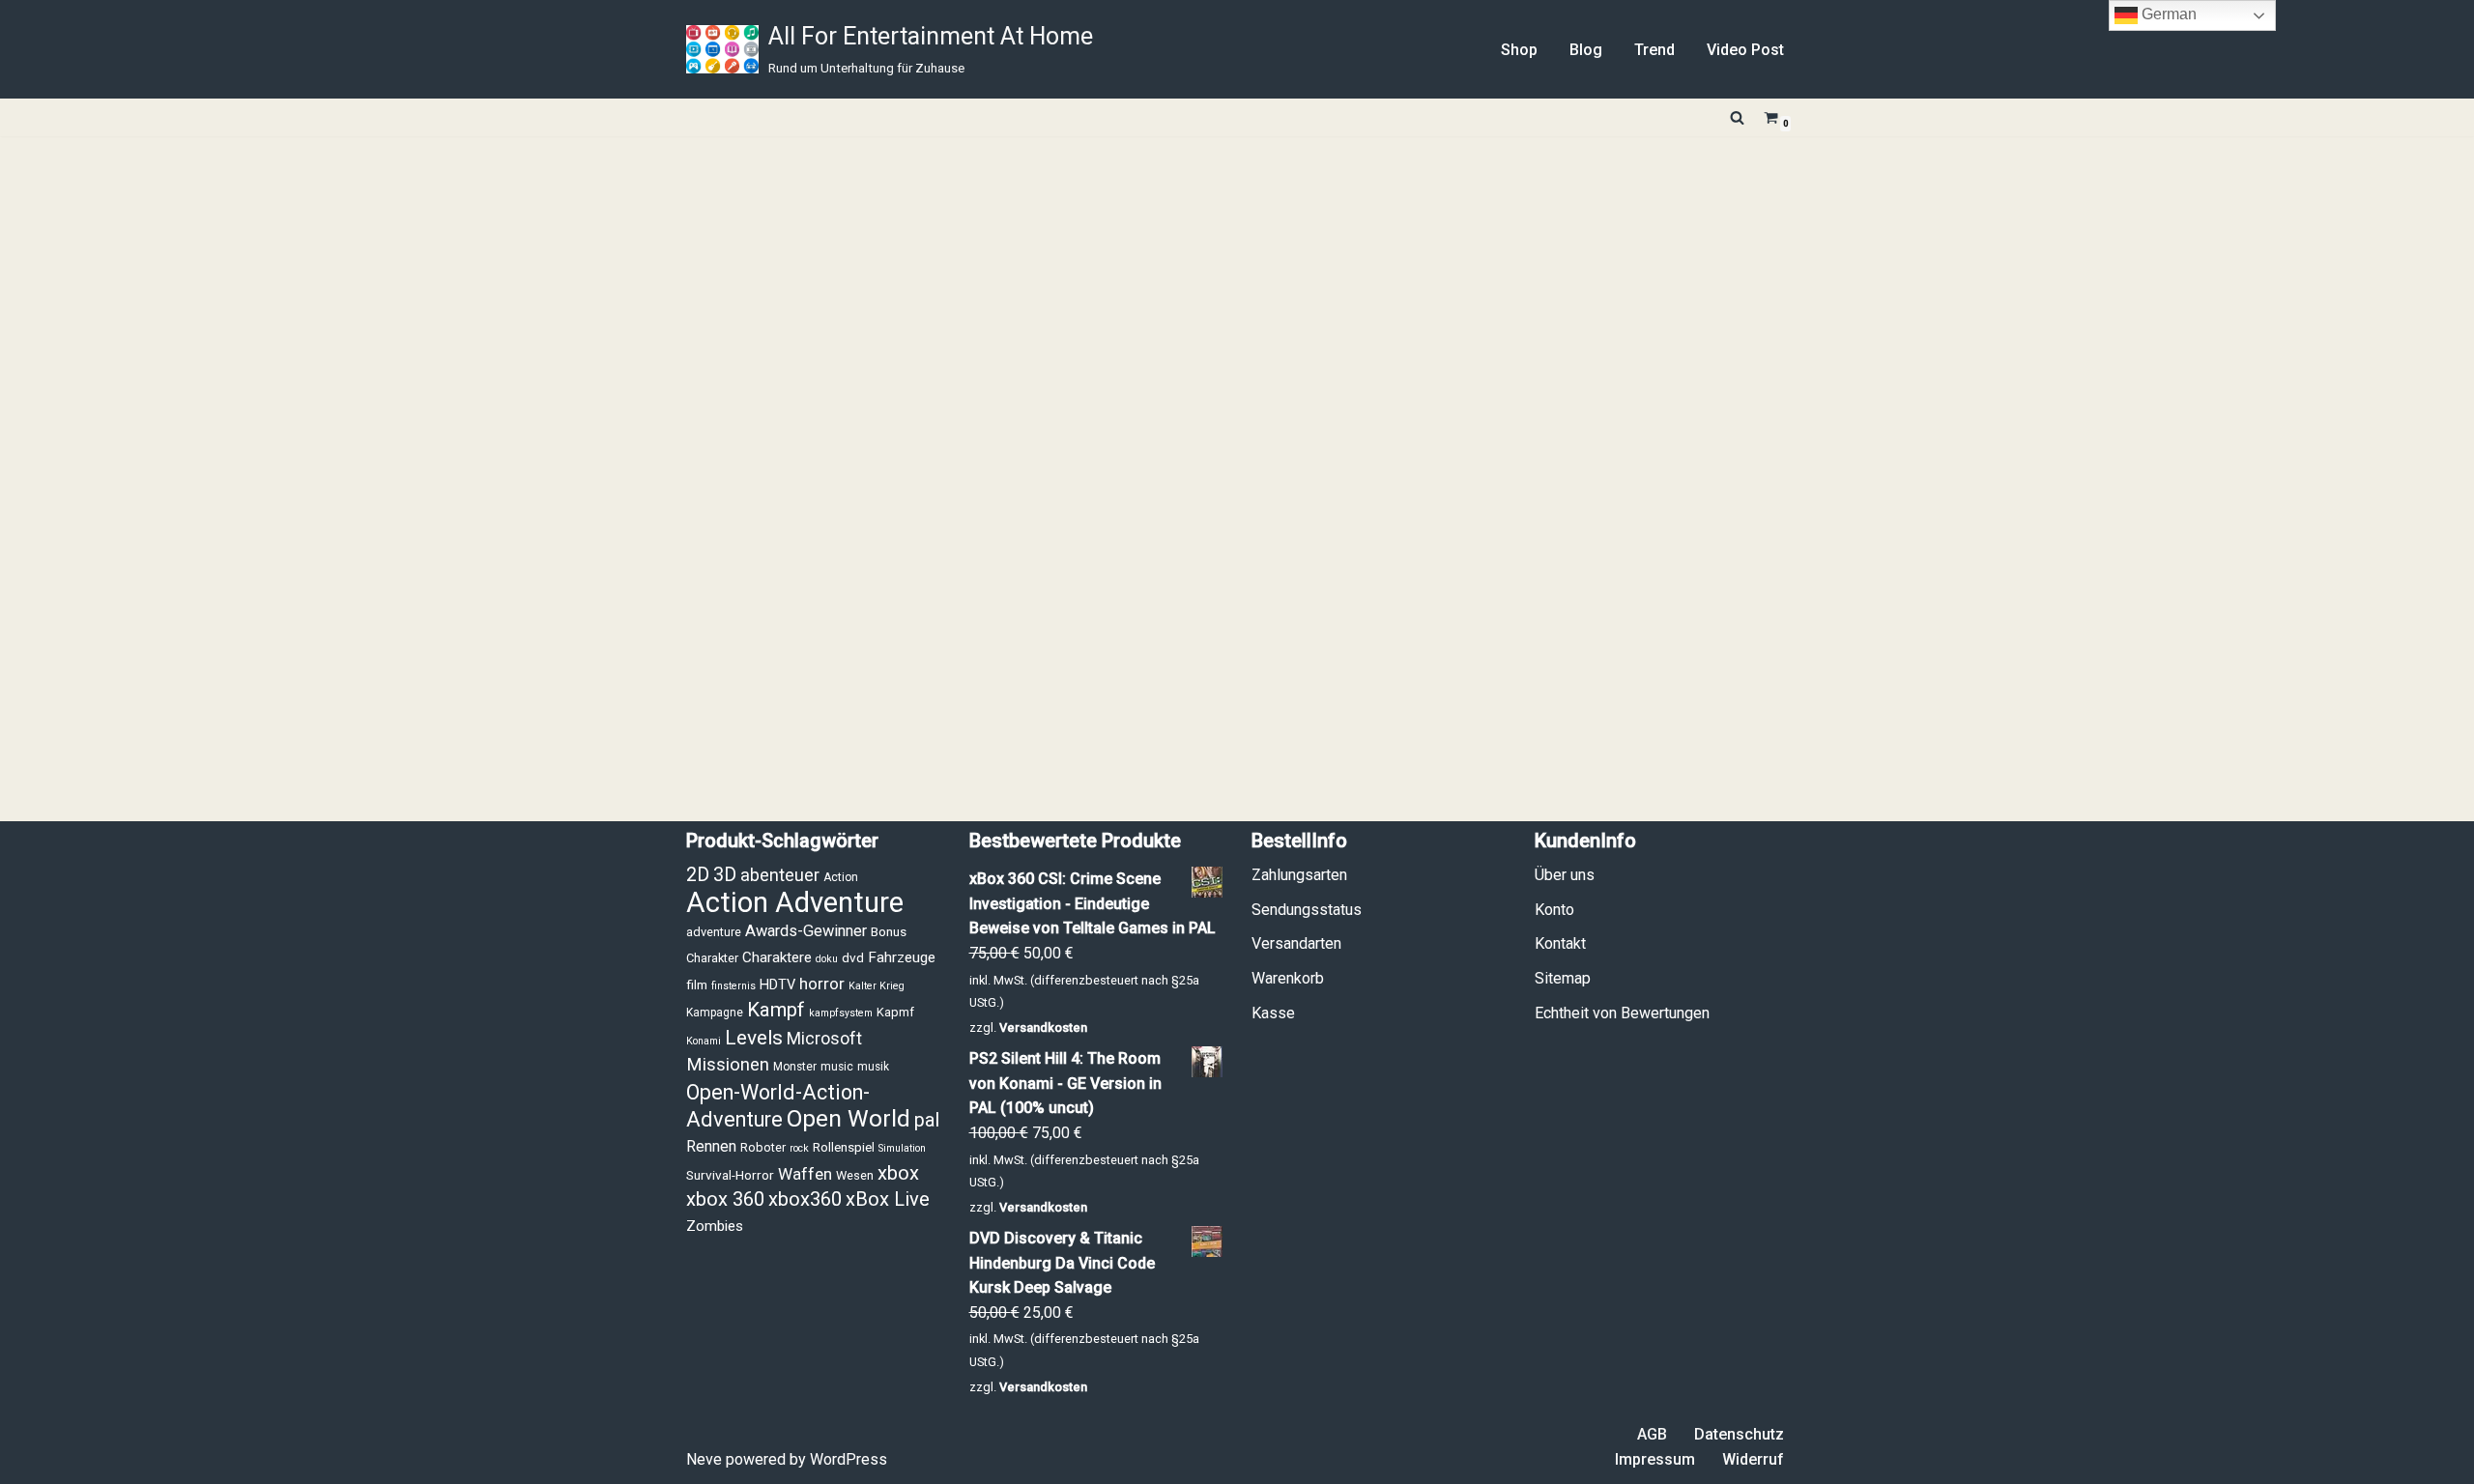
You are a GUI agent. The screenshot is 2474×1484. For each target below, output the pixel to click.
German (2167, 14)
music (837, 1067)
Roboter (763, 1147)
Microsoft (824, 1039)
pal (927, 1120)
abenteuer (780, 875)
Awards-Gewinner (806, 931)
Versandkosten (1043, 1027)
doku (827, 959)
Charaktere (777, 957)
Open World (849, 1118)
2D (698, 875)
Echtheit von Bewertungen (1622, 1013)
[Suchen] (1737, 117)
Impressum (1655, 1459)
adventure (714, 932)
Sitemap (1563, 978)
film (697, 985)
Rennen (711, 1146)
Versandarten (1296, 943)
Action (841, 877)
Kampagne (715, 1013)
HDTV (777, 985)
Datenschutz (1739, 1434)
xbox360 (805, 1199)
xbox (898, 1173)
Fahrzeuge (902, 957)
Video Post (1745, 50)
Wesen (855, 1175)
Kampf (776, 1010)
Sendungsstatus (1307, 910)
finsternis (734, 986)
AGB (1652, 1434)
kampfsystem (841, 1013)
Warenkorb (1288, 978)
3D (725, 875)
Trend (1654, 50)
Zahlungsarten (1299, 875)
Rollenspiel (844, 1147)
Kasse (1273, 1013)
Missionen (728, 1065)
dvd (853, 957)
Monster (795, 1067)
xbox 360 (725, 1199)
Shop (1519, 50)
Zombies (715, 1226)
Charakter (712, 958)
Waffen (805, 1174)
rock (799, 1148)
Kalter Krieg (877, 986)
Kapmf (895, 1012)
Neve (704, 1459)
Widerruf (1753, 1459)
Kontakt (1560, 943)
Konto (1554, 910)
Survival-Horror (730, 1175)
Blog (1586, 50)
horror (822, 984)
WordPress (849, 1459)
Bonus (889, 931)
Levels (754, 1038)
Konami (704, 1041)
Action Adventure (795, 902)
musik (873, 1067)
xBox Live (888, 1199)
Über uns (1565, 875)
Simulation (902, 1148)
